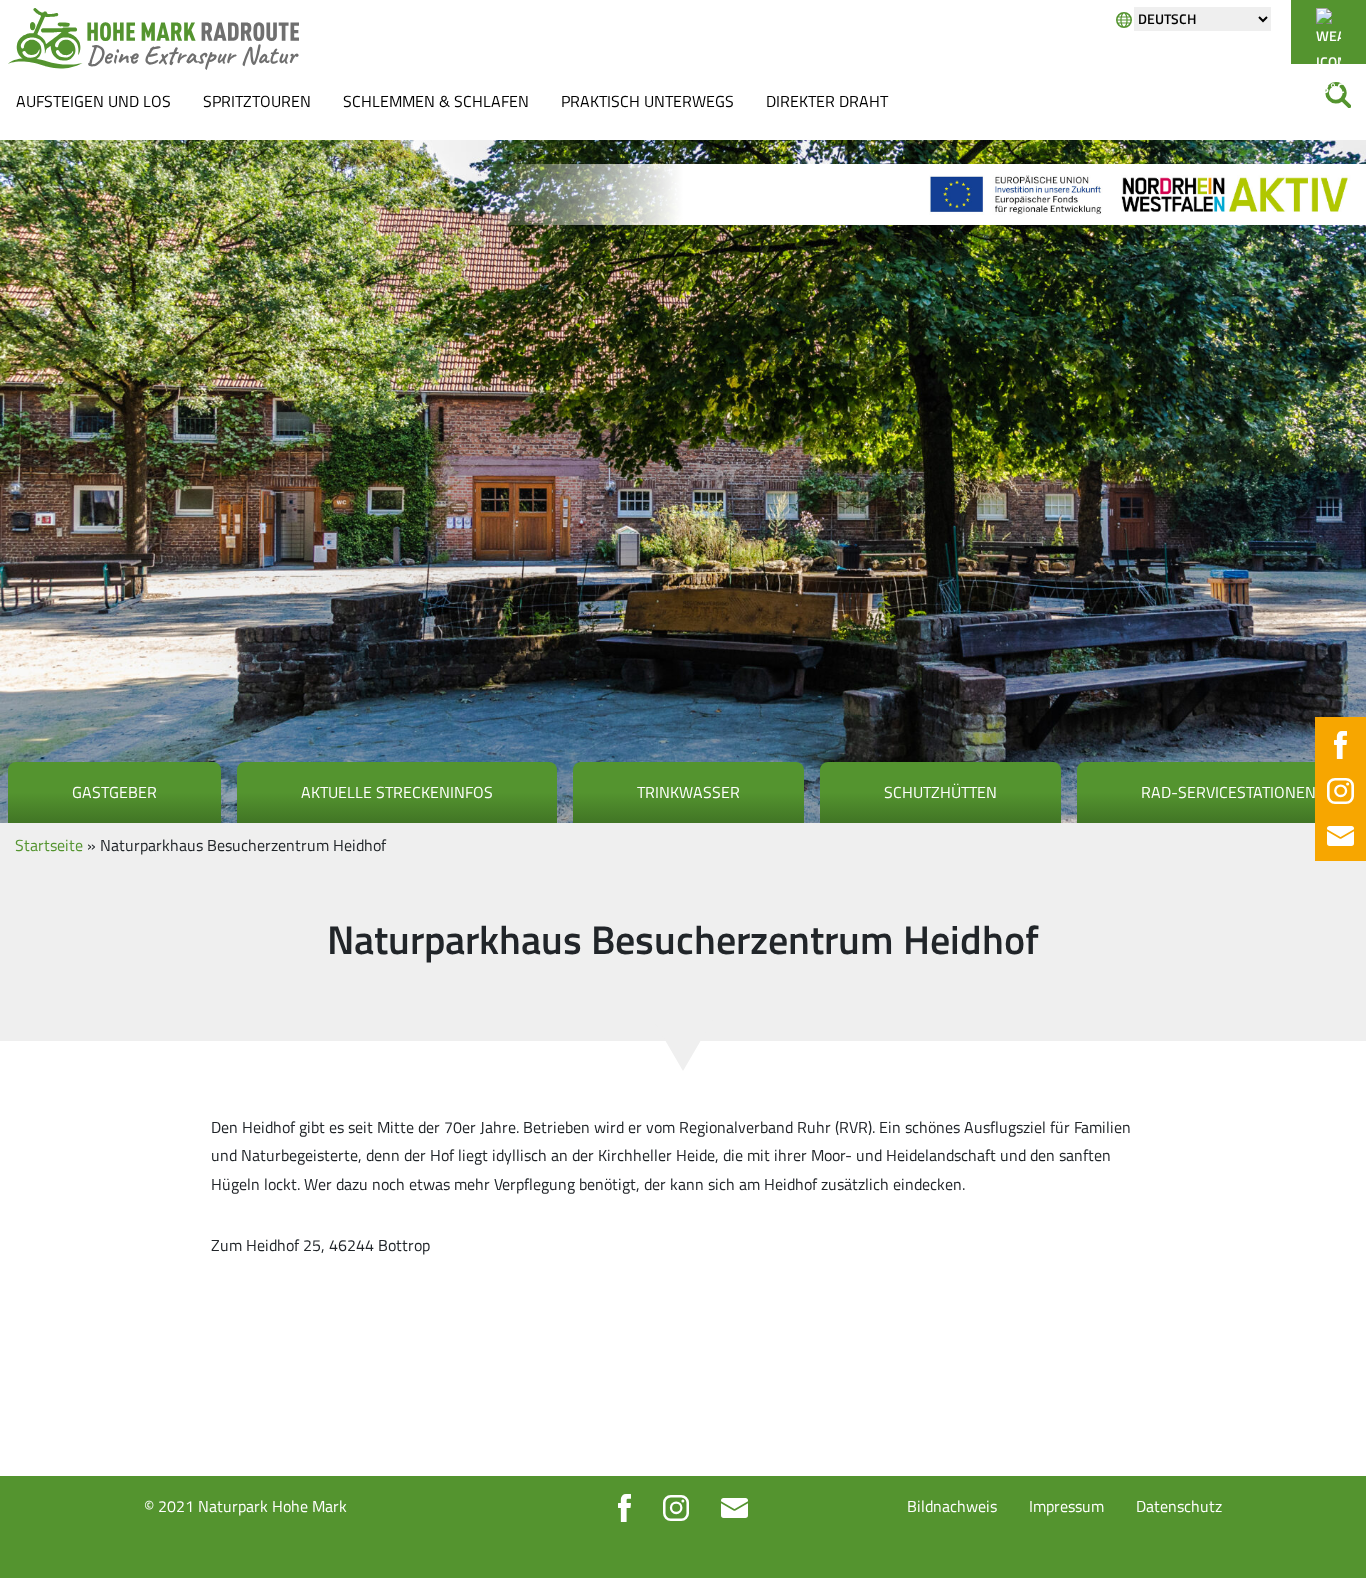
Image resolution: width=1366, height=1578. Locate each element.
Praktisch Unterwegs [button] (647, 101)
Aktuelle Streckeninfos (397, 792)
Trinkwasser (688, 792)
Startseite (49, 845)
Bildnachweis (952, 1506)
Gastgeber (114, 792)
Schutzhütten (940, 792)
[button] (44, 1534)
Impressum (1066, 1506)
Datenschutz (1179, 1506)
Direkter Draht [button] (827, 101)
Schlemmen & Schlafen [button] (436, 101)
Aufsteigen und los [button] (93, 101)
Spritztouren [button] (257, 101)
